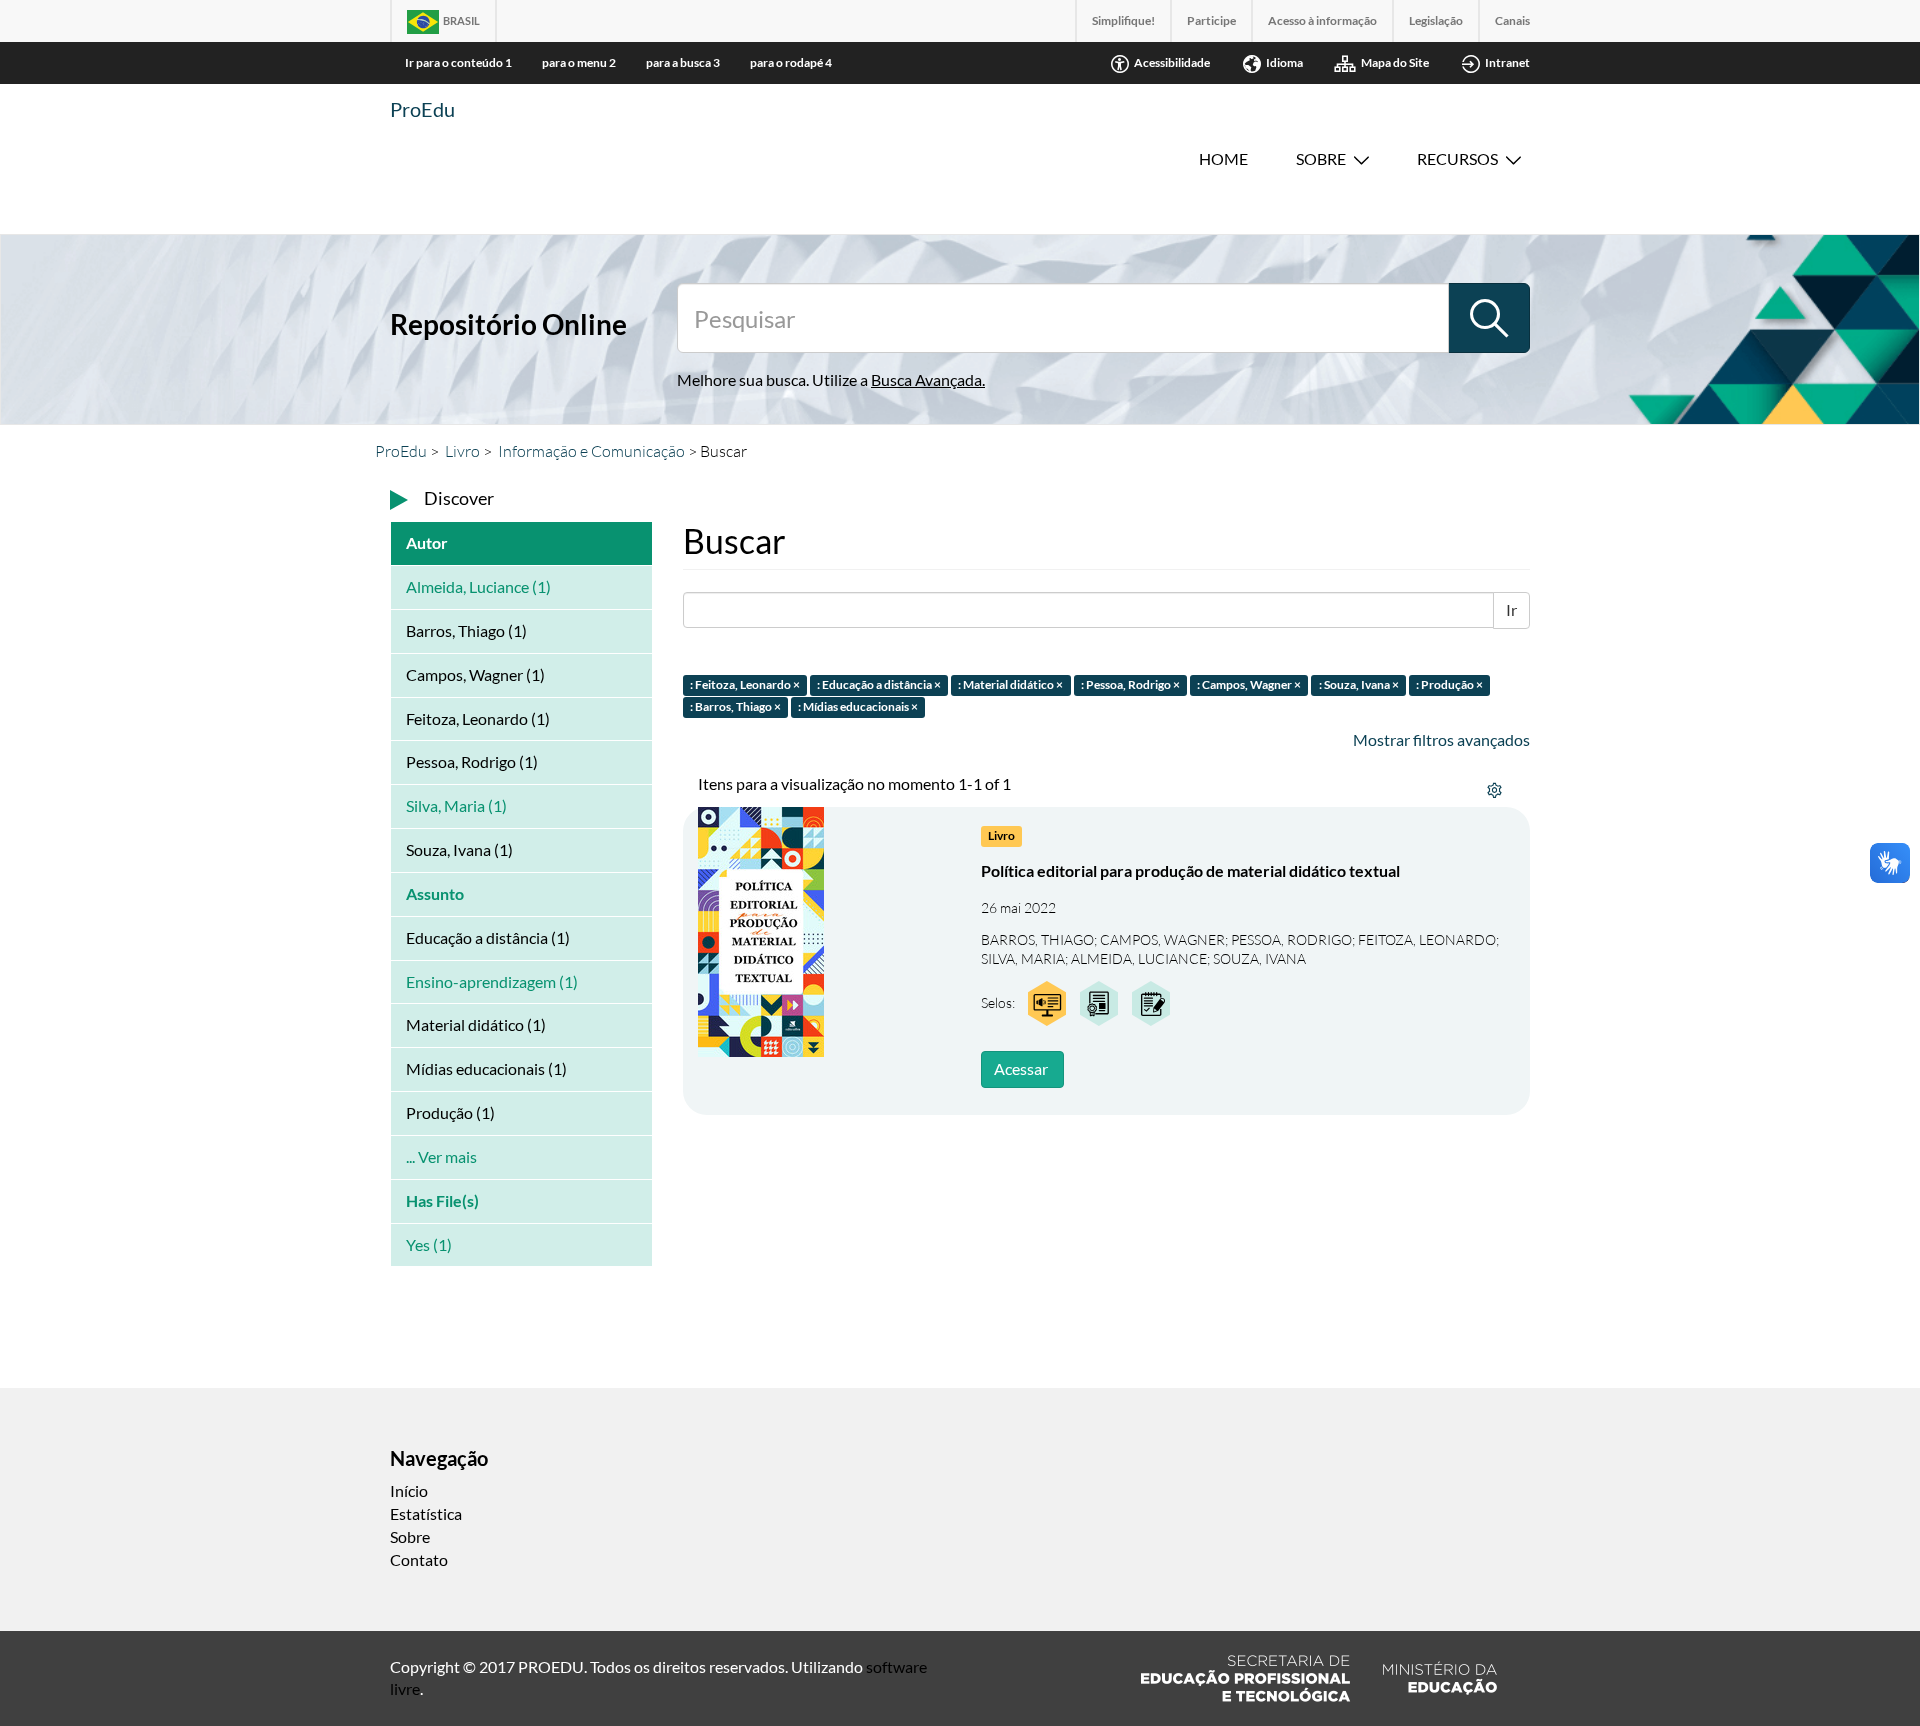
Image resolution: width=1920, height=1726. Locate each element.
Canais (1512, 20)
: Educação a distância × (879, 684)
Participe (1211, 20)
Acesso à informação (1322, 20)
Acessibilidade (1172, 62)
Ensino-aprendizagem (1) (492, 981)
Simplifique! (1123, 20)
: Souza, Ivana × (1359, 684)
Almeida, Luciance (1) (478, 586)
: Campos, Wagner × (1249, 684)
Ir (1511, 609)
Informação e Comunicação (591, 451)
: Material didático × (1010, 684)
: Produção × (1449, 684)
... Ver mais (441, 1156)
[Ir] (1489, 318)
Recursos (1457, 158)
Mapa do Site (1395, 62)
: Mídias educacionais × (858, 707)
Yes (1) (429, 1244)
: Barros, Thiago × (735, 707)
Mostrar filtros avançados (1441, 739)
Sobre (1321, 158)
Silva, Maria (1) (456, 805)
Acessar (1021, 1068)
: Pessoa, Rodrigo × (1130, 684)
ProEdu (422, 109)
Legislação (1436, 20)
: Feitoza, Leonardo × (745, 684)
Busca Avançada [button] (926, 379)
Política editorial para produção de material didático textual (1190, 870)
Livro (462, 451)
